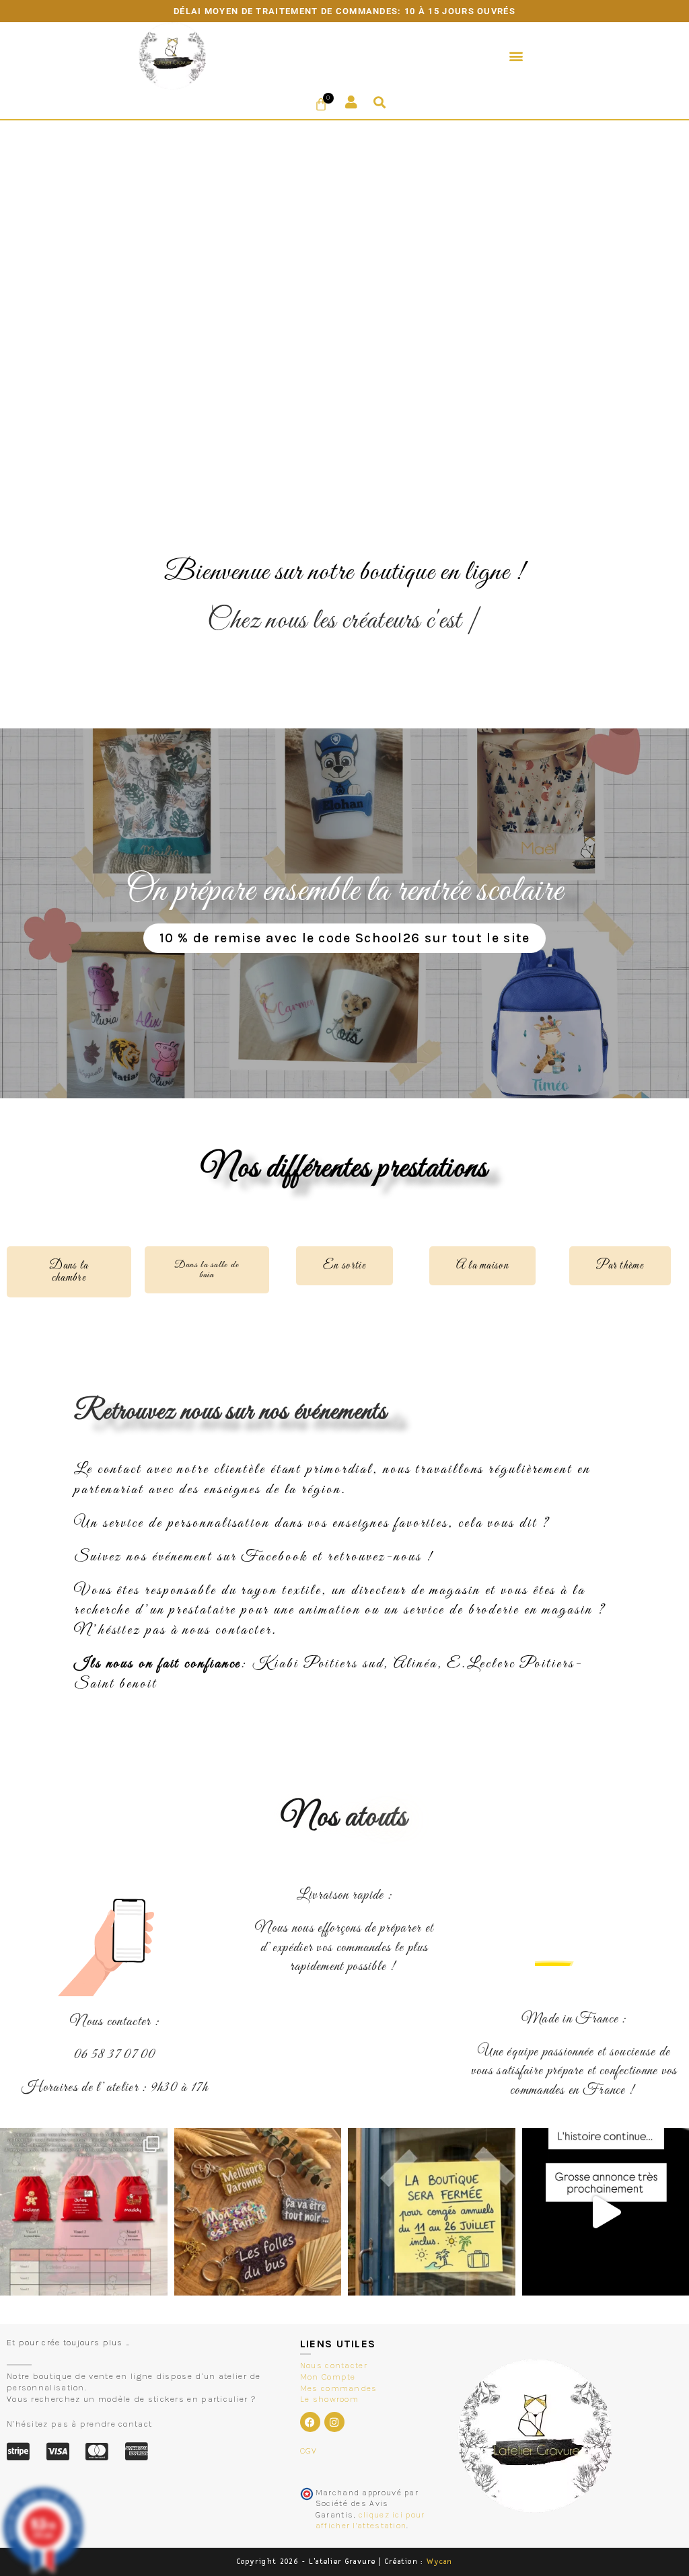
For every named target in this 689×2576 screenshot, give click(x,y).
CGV (309, 2451)
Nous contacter (334, 2365)
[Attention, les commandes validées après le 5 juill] (432, 2212)
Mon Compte (328, 2377)
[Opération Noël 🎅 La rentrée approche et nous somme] (84, 2212)
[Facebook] (310, 2422)
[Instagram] (334, 2422)
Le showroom (329, 2399)
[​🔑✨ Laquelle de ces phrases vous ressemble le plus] (258, 2212)
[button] (517, 55)
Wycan (440, 2562)
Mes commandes (339, 2388)
